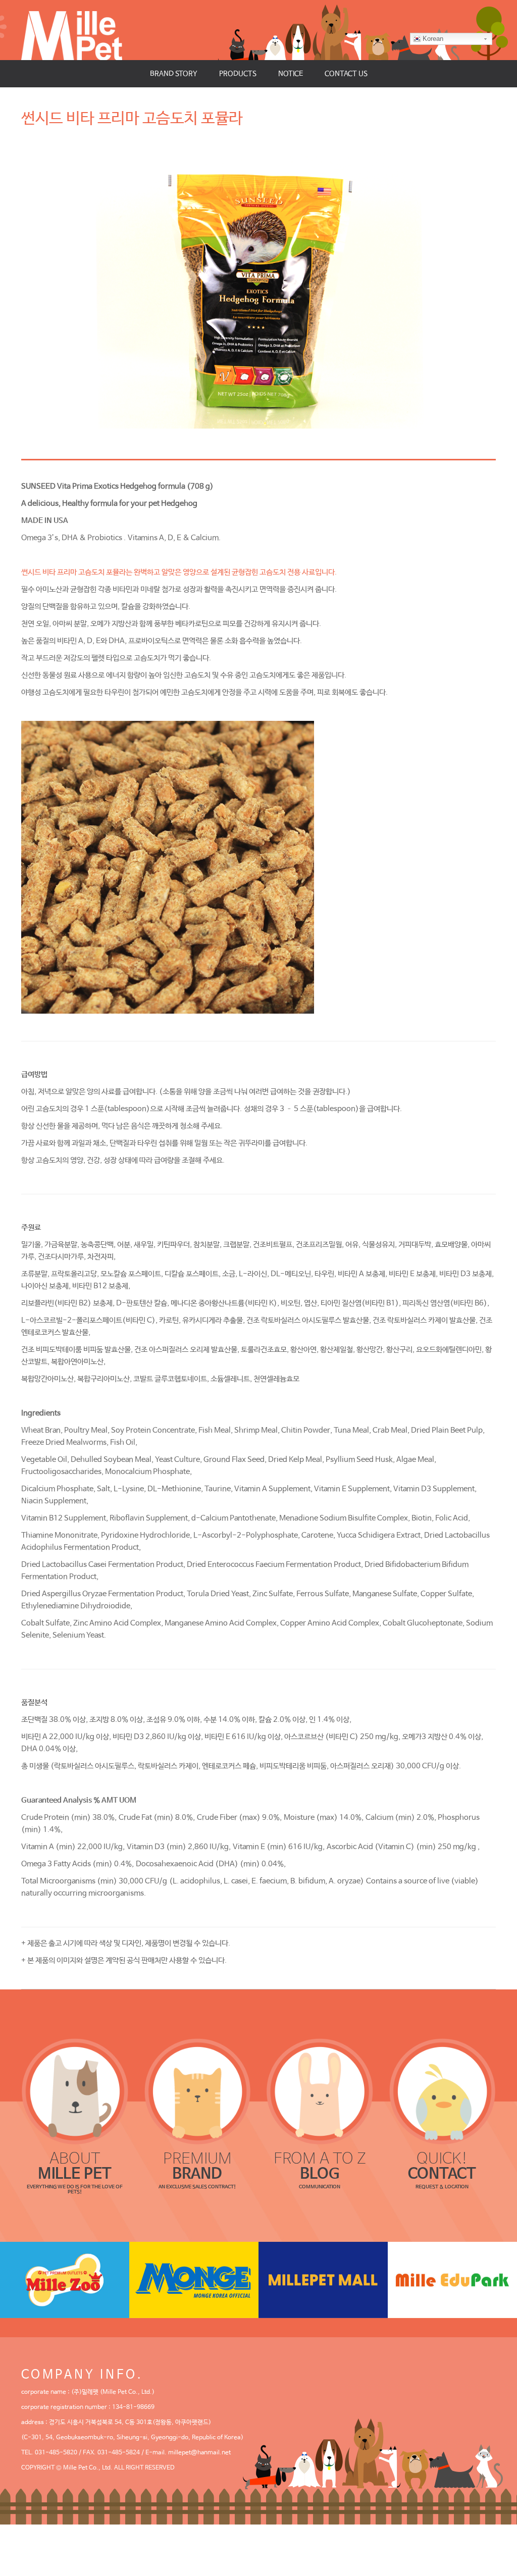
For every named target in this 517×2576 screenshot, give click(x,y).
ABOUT (75, 2166)
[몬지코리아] (194, 2280)
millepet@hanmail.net (199, 2453)
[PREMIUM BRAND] (198, 2092)
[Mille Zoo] (65, 2280)
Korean (433, 39)
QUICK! (442, 2166)
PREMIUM (197, 2166)
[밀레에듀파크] (452, 2280)
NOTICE (291, 74)
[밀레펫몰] (323, 2280)
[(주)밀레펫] (72, 30)
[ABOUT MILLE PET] (75, 2092)
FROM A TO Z (320, 2166)
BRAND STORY (174, 74)
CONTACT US (346, 74)
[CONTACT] (443, 2092)
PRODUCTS (238, 74)
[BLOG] (320, 2092)
